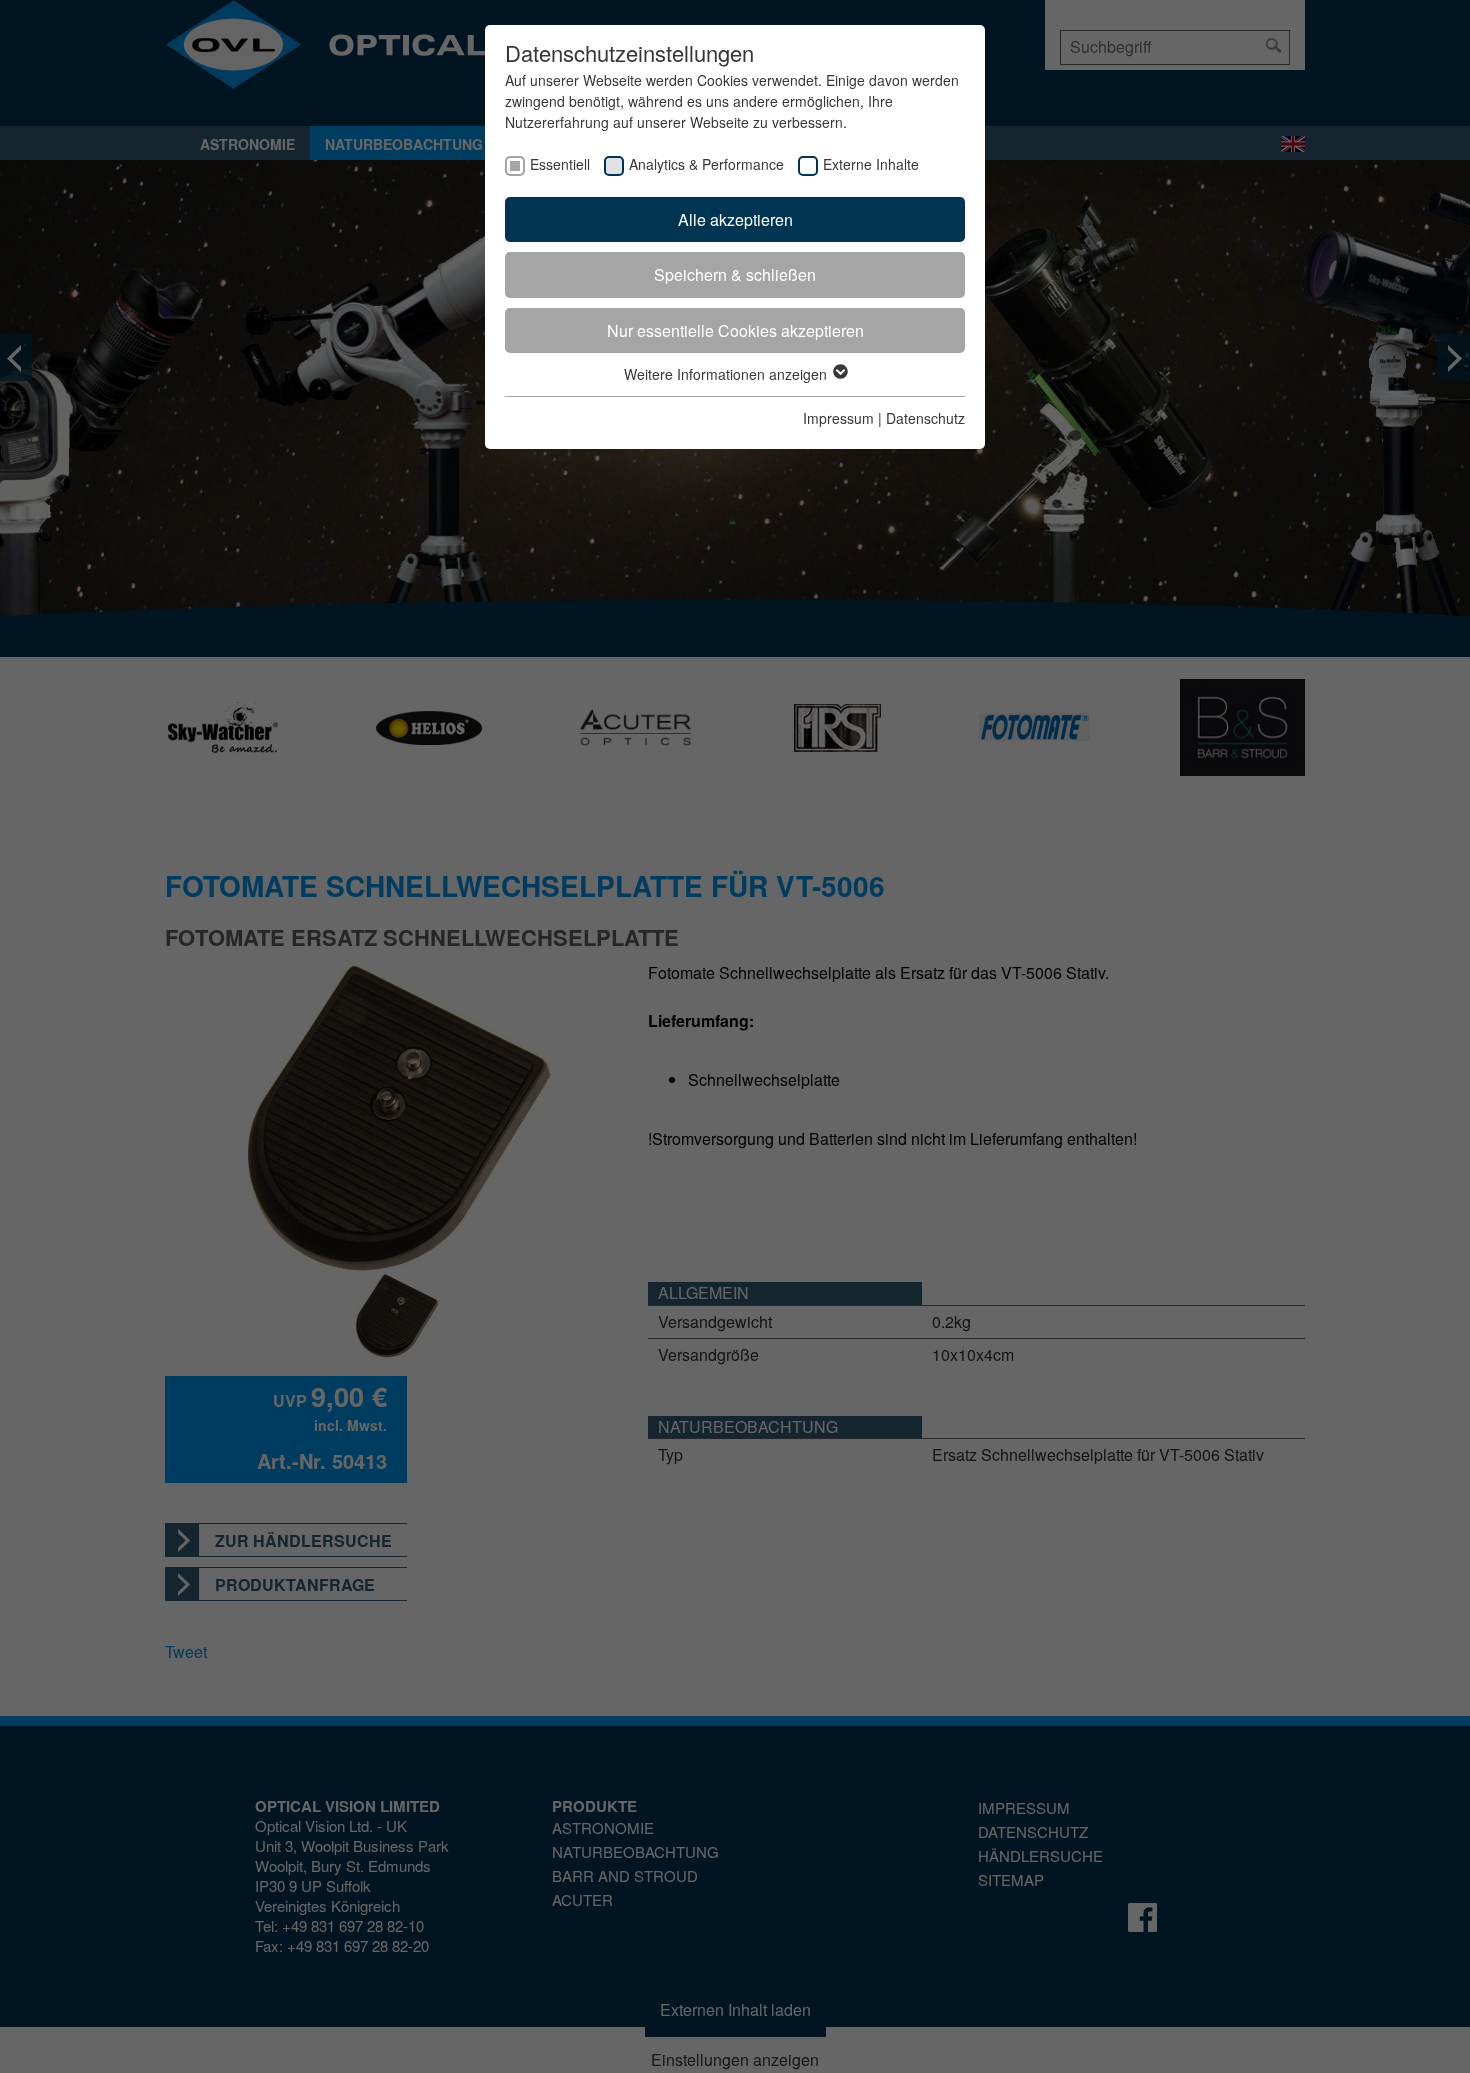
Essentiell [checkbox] (560, 164)
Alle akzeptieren (735, 219)
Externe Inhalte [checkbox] (871, 164)
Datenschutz (925, 418)
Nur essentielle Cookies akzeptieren (735, 330)
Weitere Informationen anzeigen (727, 374)
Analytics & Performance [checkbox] (706, 164)
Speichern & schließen (735, 274)
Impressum (838, 418)
